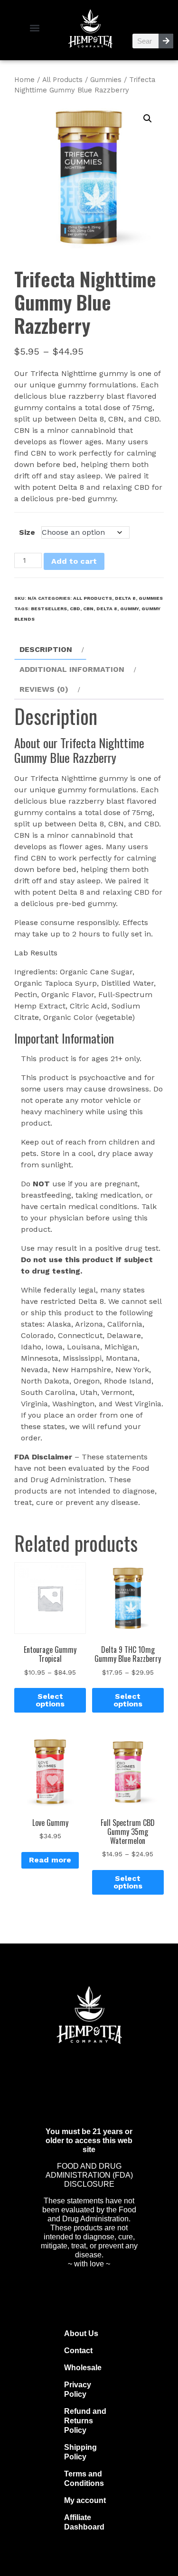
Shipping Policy (80, 2452)
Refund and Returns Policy (85, 2421)
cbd (75, 609)
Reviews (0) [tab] (44, 689)
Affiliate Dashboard (84, 2522)
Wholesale (83, 2368)
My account (85, 2500)
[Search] (166, 41)
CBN (88, 609)
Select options (50, 1700)
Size (27, 532)
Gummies (106, 80)
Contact (78, 2351)
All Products (62, 80)
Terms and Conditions (84, 2479)
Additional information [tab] (72, 669)
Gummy (129, 609)
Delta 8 (125, 598)
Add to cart (74, 561)
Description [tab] (46, 649)
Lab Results (36, 953)
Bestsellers (49, 609)
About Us (81, 2333)
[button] (35, 28)
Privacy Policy (78, 2389)
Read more (50, 1860)
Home (24, 80)
